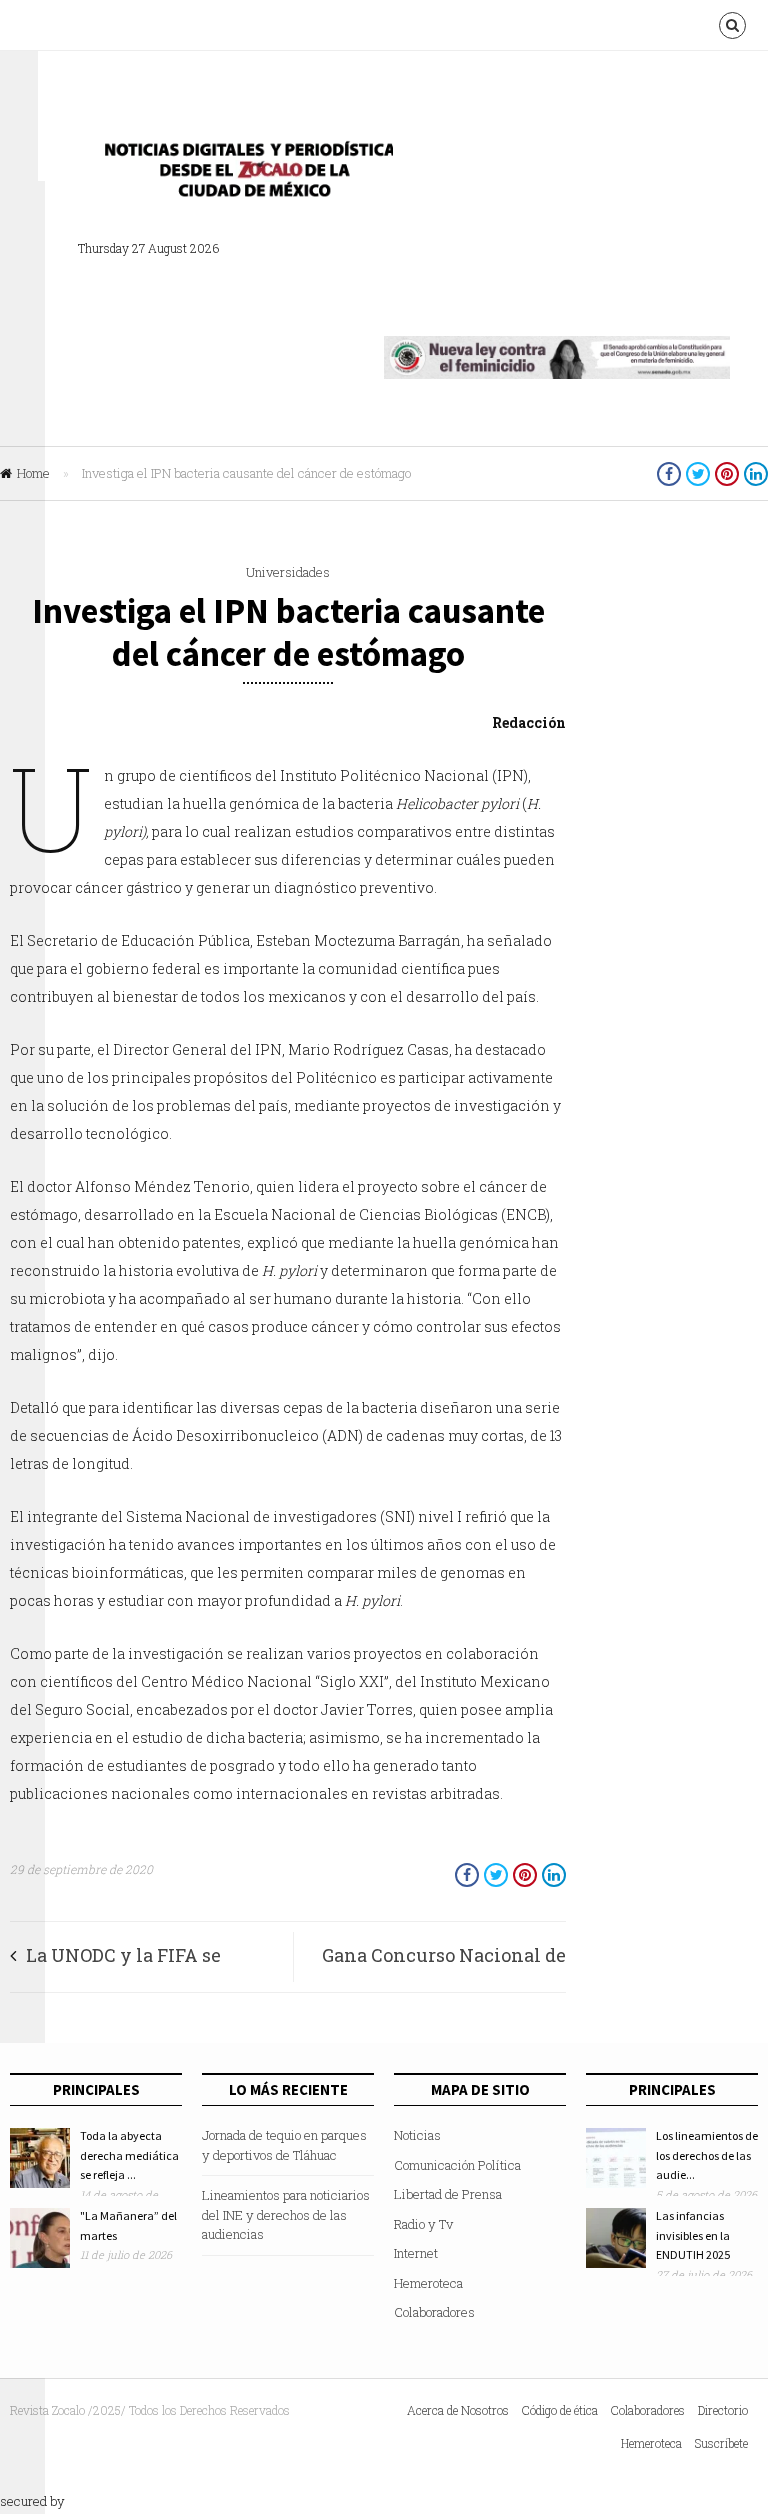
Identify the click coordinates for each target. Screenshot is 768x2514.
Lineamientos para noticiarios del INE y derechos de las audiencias (286, 2214)
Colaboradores (434, 2312)
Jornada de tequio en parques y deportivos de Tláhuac (284, 2145)
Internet (416, 2253)
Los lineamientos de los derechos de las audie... (707, 2155)
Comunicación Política (457, 2165)
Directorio (723, 2410)
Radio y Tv (423, 2224)
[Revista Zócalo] (243, 174)
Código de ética (560, 2410)
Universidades (288, 572)
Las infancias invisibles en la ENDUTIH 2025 (693, 2235)
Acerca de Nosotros (458, 2410)
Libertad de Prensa (448, 2194)
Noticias (417, 2135)
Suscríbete (721, 2443)
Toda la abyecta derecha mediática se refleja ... (129, 2155)
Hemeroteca (428, 2283)
